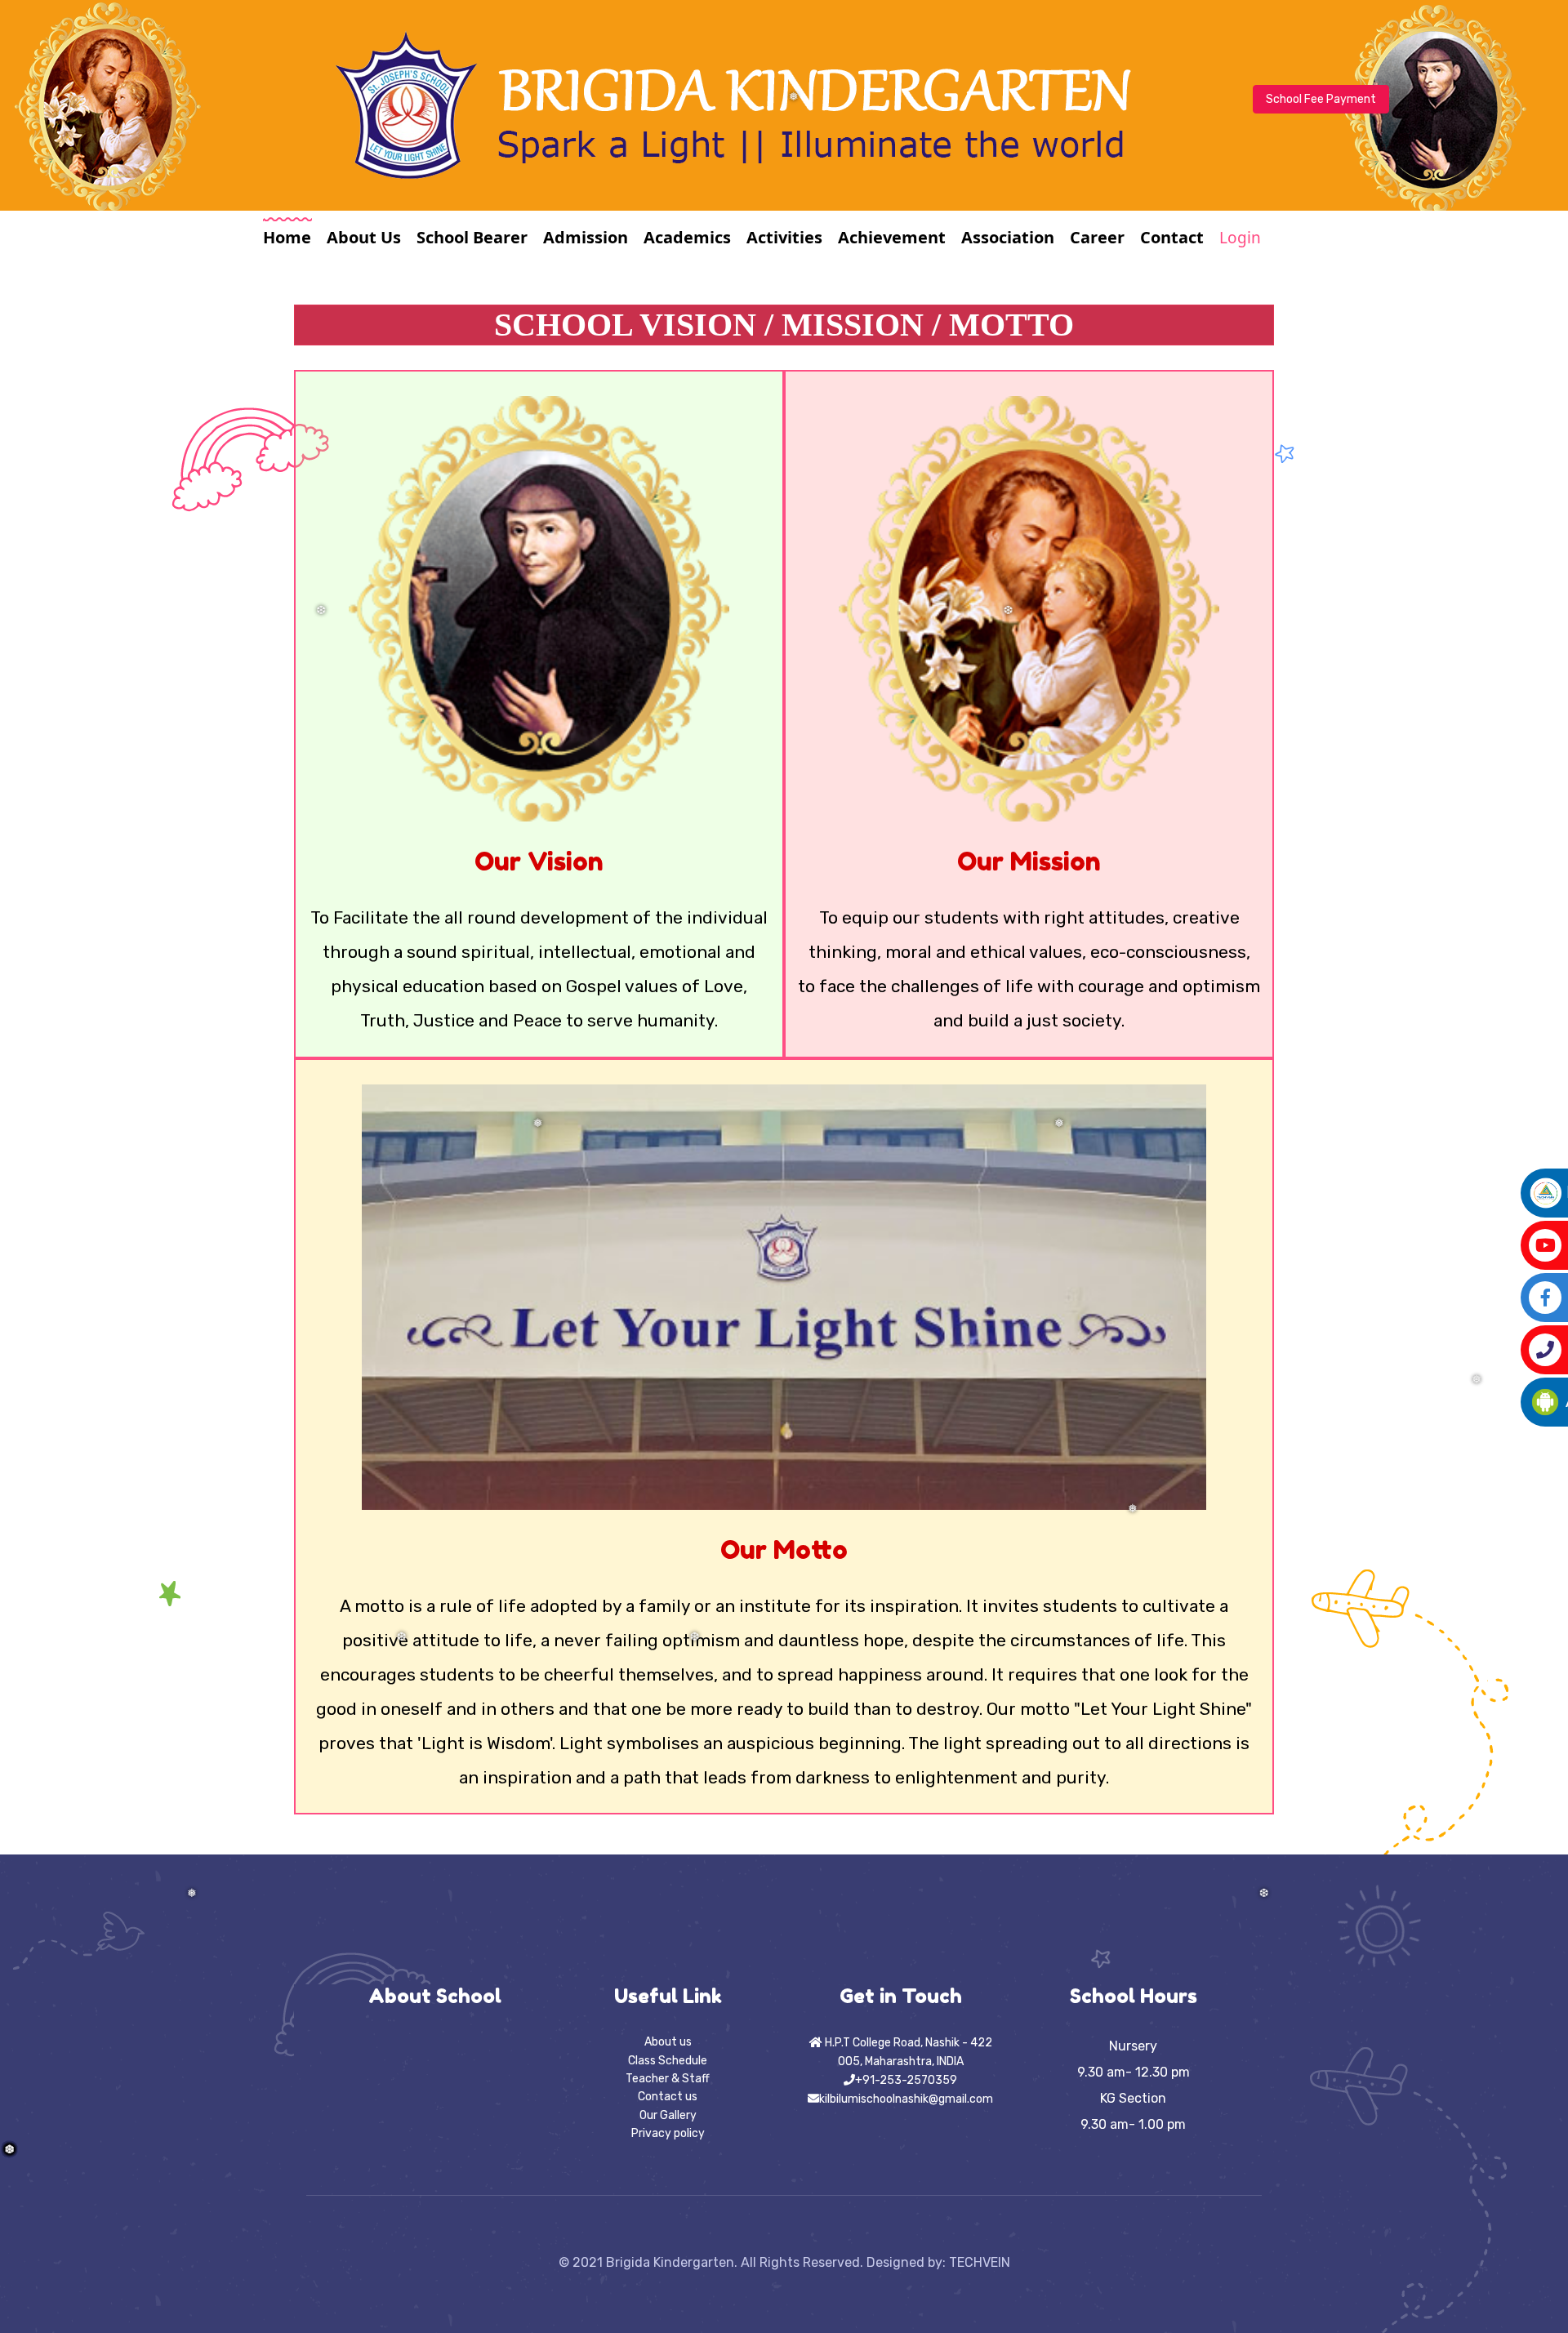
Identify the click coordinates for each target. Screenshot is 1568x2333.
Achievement (892, 237)
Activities (784, 237)
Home (287, 237)
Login (1240, 238)
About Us (364, 237)
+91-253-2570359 (906, 2080)
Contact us (668, 2097)
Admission (586, 237)
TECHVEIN (980, 2262)
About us (668, 2042)
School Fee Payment (1321, 99)
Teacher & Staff (668, 2079)
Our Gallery (668, 2115)
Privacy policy (668, 2133)
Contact (1172, 237)
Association (1008, 237)
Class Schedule (668, 2061)
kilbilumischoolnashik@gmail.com (906, 2099)
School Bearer (472, 237)
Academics (687, 237)
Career (1097, 237)
